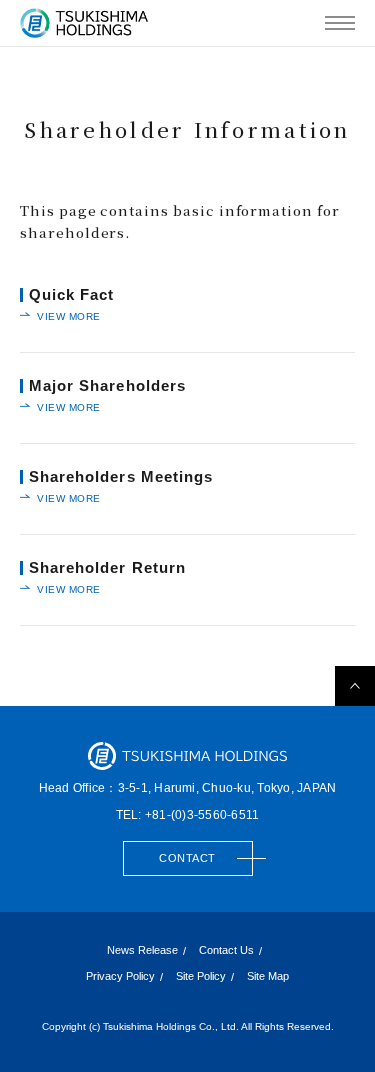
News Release (142, 950)
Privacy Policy (120, 976)
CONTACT (187, 858)
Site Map (268, 976)
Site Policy (201, 976)
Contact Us (226, 950)
